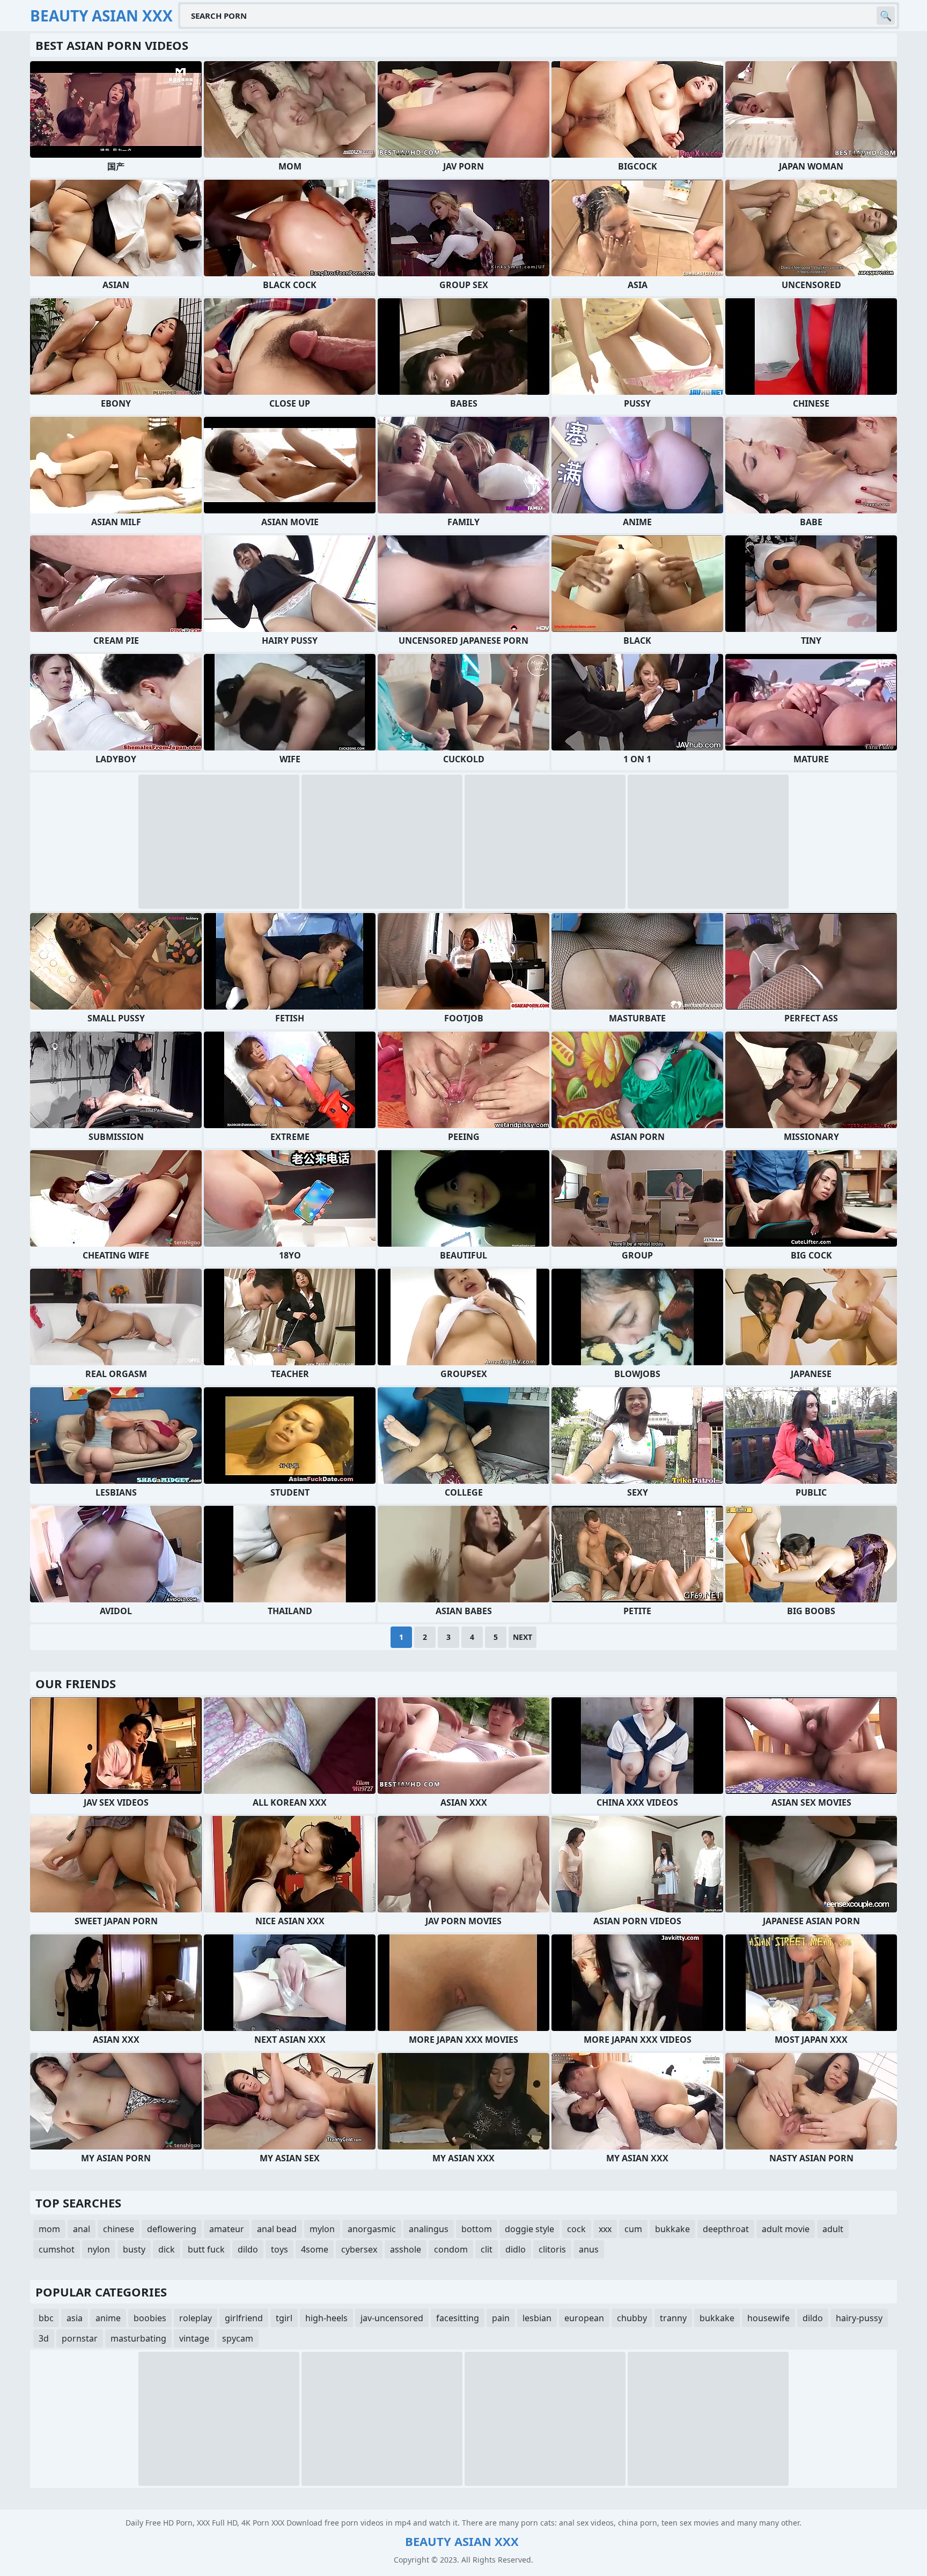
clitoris (552, 2249)
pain (501, 2318)
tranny (673, 2318)
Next (523, 1637)
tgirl (284, 2318)
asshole (406, 2249)
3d (44, 2338)
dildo (248, 2249)
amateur (227, 2229)
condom (451, 2249)
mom (49, 2229)
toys (279, 2249)
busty (134, 2249)
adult (833, 2229)
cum (633, 2229)
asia (75, 2318)
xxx (605, 2229)
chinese (119, 2229)
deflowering (172, 2229)
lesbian (537, 2318)
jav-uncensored (392, 2318)
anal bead (277, 2229)
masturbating (138, 2338)
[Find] (886, 16)
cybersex (359, 2249)
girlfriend (244, 2318)
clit (487, 2249)
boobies (150, 2318)
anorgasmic (372, 2229)
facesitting (458, 2318)
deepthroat (726, 2229)
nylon (99, 2249)
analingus (429, 2229)
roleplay (196, 2318)
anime (108, 2318)
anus (589, 2249)
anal (82, 2229)
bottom (477, 2229)
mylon (322, 2229)
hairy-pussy (859, 2318)
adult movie (786, 2229)
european (584, 2318)
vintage (194, 2338)
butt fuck (206, 2249)
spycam (238, 2338)
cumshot (57, 2249)
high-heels (326, 2318)
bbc (46, 2318)
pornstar (80, 2338)
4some (315, 2249)
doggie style (529, 2229)
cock (576, 2229)
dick (167, 2249)
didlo (516, 2249)
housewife (768, 2318)
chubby (632, 2318)
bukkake (672, 2229)
